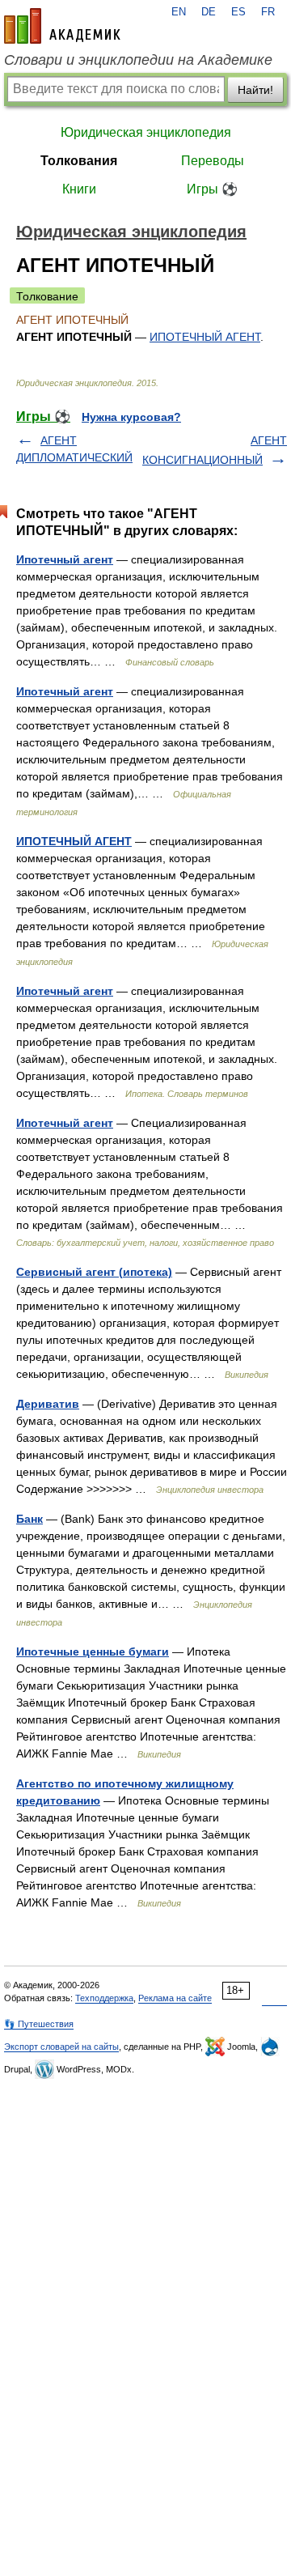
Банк (30, 1519)
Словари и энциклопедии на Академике (138, 60)
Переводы (213, 161)
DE (209, 12)
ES (238, 12)
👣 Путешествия (39, 2024)
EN (179, 12)
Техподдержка (104, 1998)
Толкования (79, 161)
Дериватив (48, 1404)
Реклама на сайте (175, 1998)
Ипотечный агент (65, 559)
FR (268, 12)
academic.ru (62, 26)
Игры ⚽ (212, 189)
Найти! (255, 90)
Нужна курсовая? (131, 417)
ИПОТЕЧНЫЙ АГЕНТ (205, 337)
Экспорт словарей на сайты (61, 2047)
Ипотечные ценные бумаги (93, 1651)
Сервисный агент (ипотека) (94, 1272)
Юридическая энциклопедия (146, 132)
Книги (79, 189)
